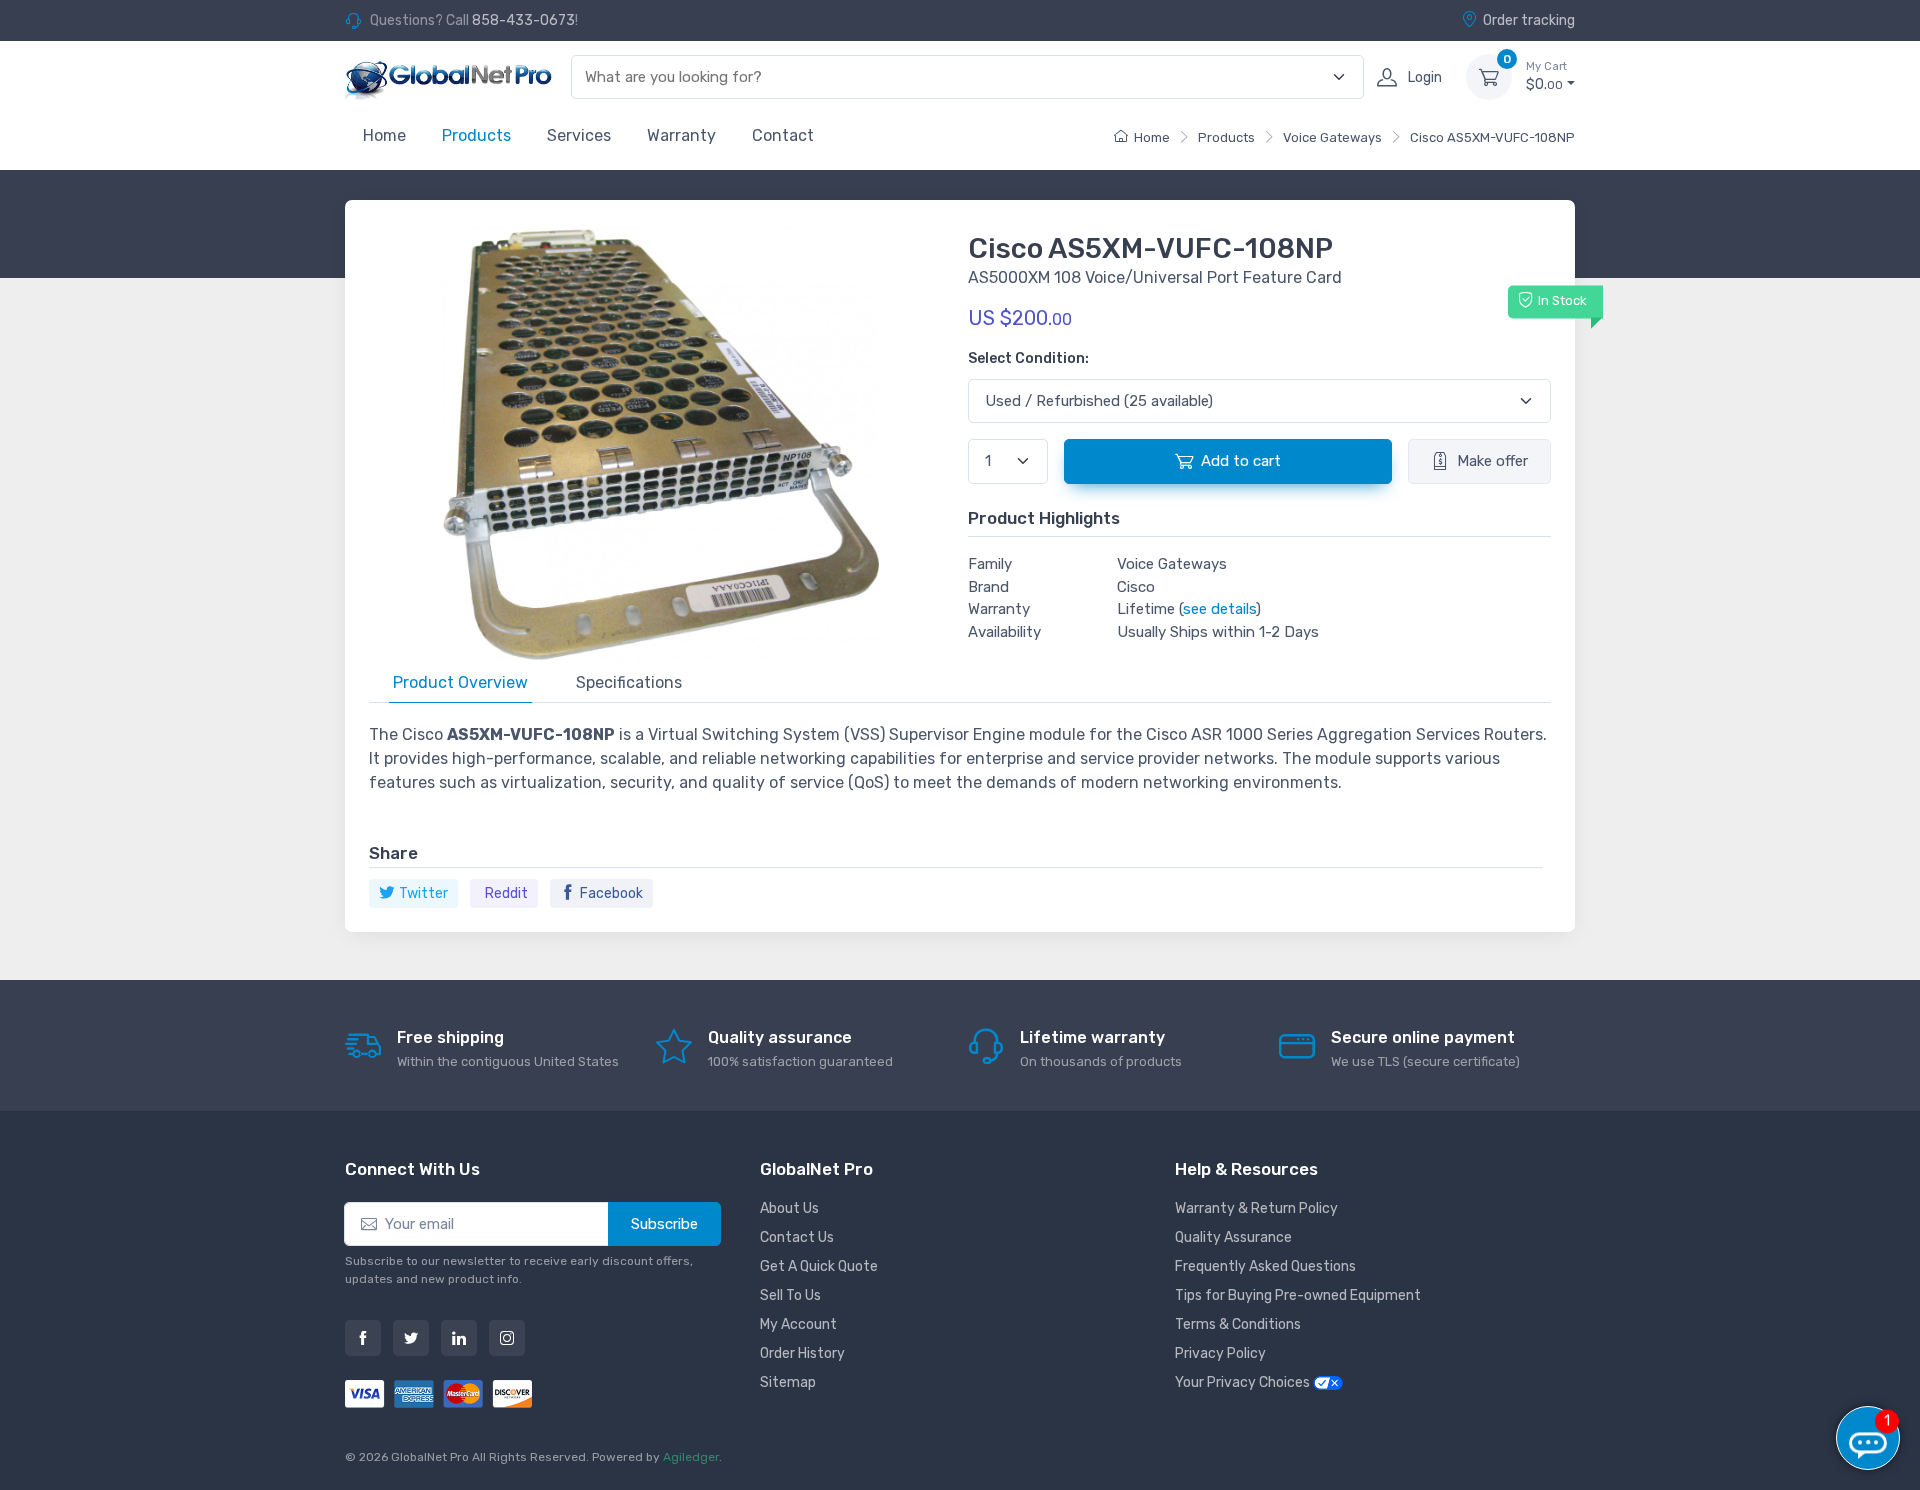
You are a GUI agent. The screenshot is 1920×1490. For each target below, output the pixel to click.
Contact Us (797, 1237)
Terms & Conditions (1238, 1324)
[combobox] (956, 77)
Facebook (611, 893)
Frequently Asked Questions (1265, 1266)
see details (1219, 609)
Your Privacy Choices (1244, 1382)
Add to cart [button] (1241, 461)
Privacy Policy (1220, 1353)
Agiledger (691, 1457)
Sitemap (788, 1382)
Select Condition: (1028, 358)
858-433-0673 (523, 20)
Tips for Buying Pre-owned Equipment (1298, 1295)
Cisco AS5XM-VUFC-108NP (1492, 137)
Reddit (506, 893)
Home (384, 135)
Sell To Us (790, 1295)
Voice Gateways (1332, 137)
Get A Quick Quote (819, 1266)
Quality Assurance (1233, 1237)
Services (579, 135)
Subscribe (664, 1224)
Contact (783, 135)
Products (476, 135)
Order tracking (1529, 20)
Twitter (423, 893)
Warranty (681, 135)
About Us (789, 1208)
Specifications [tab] (629, 682)
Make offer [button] (1492, 461)
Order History (802, 1353)
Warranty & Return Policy (1256, 1208)
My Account (798, 1324)
